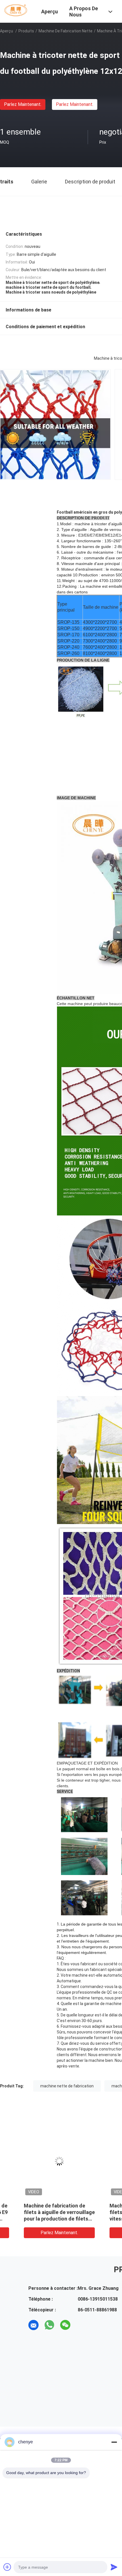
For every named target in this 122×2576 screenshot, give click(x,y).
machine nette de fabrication (67, 2086)
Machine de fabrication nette (66, 31)
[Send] (114, 2567)
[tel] (81, 2325)
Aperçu (7, 31)
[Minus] (114, 2442)
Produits (26, 31)
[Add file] (7, 2567)
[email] (33, 2325)
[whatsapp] (49, 2325)
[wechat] (65, 2325)
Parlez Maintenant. (23, 104)
